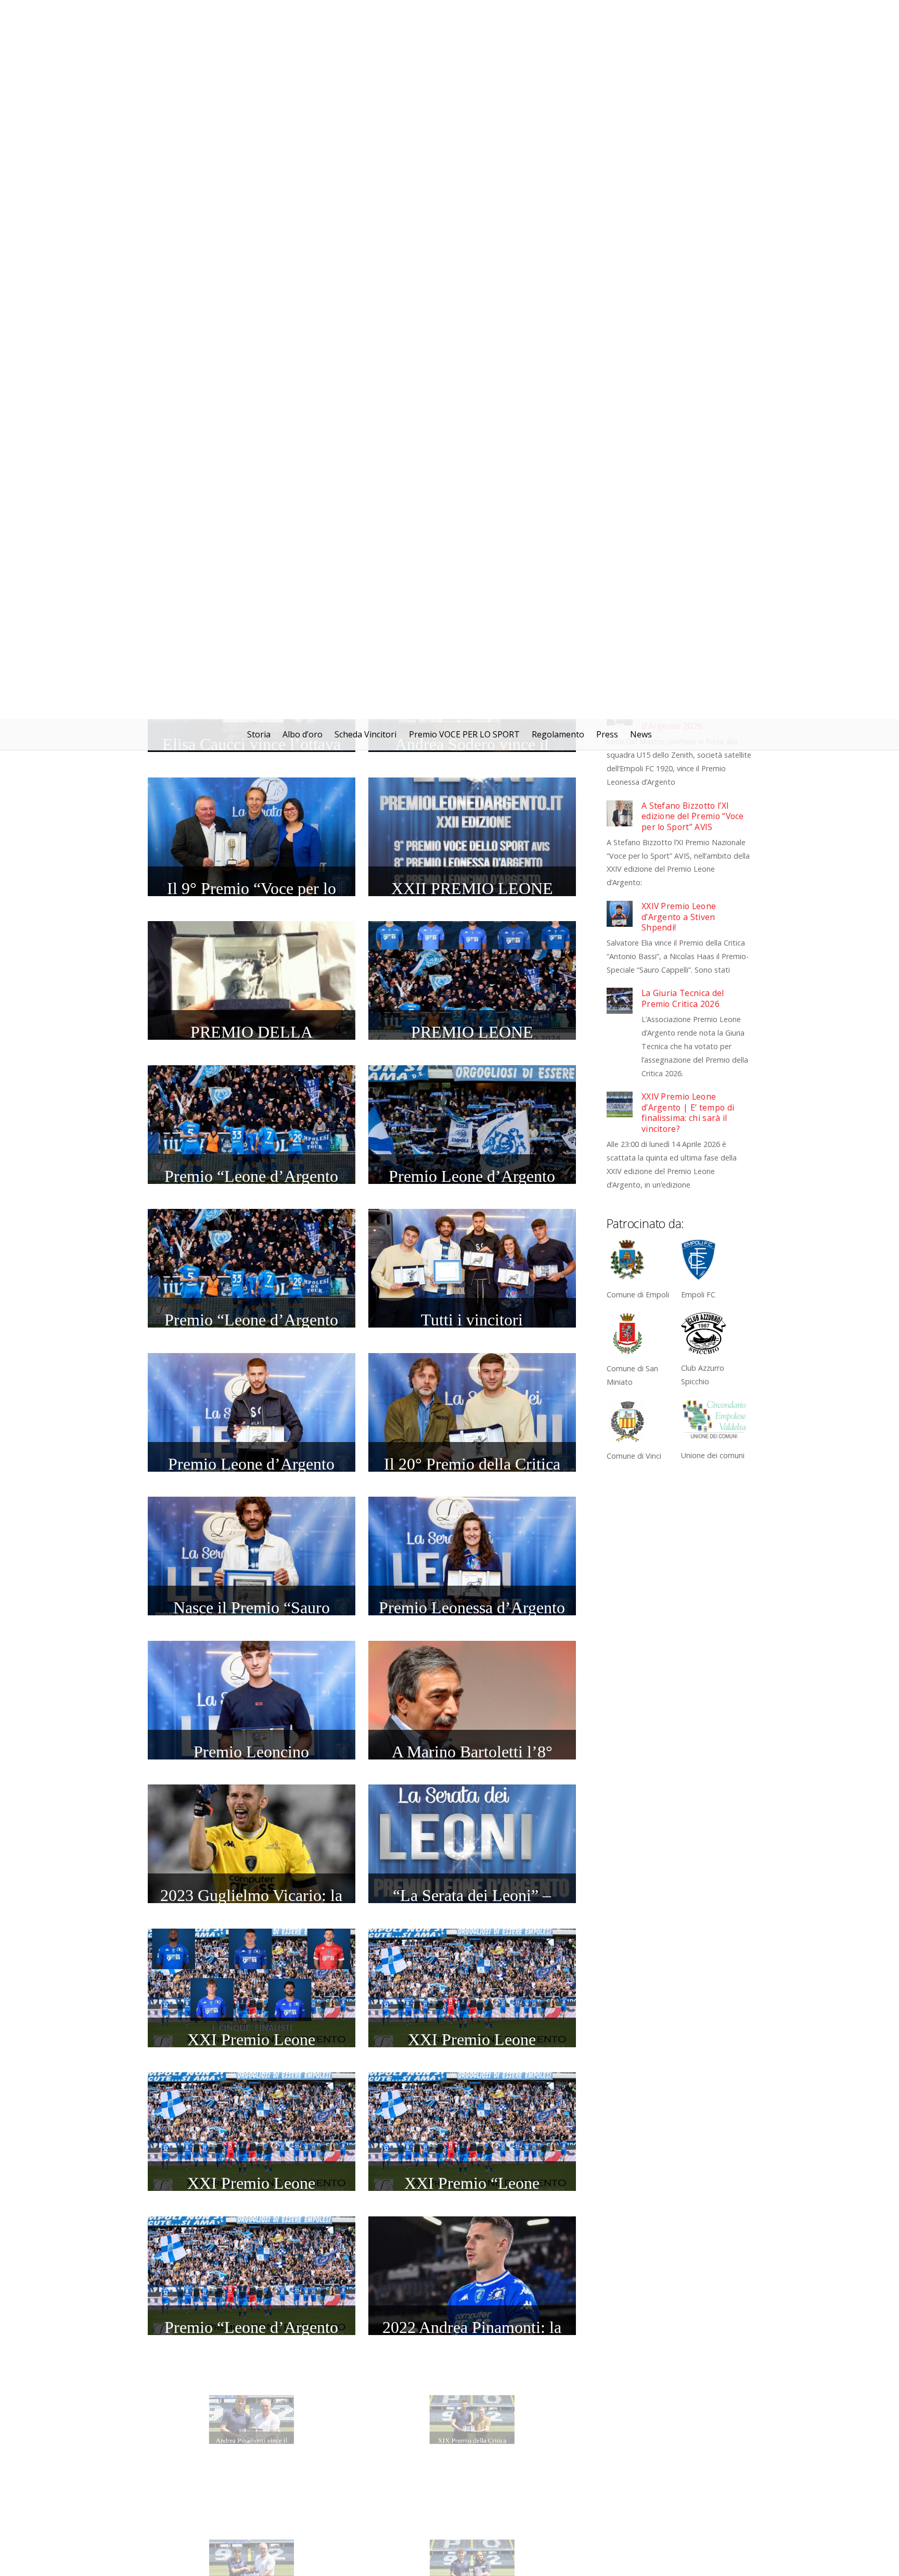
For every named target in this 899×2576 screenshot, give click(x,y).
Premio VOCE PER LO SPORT (464, 15)
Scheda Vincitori (365, 15)
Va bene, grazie (534, 2559)
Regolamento (558, 15)
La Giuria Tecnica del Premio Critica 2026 (683, 279)
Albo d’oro (303, 15)
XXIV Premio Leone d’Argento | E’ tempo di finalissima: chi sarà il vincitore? (688, 393)
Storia (259, 15)
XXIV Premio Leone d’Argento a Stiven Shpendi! (679, 198)
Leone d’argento (449, 2528)
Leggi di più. (457, 2559)
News (641, 15)
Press (607, 15)
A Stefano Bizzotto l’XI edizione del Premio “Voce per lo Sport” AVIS (693, 97)
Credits (657, 2528)
